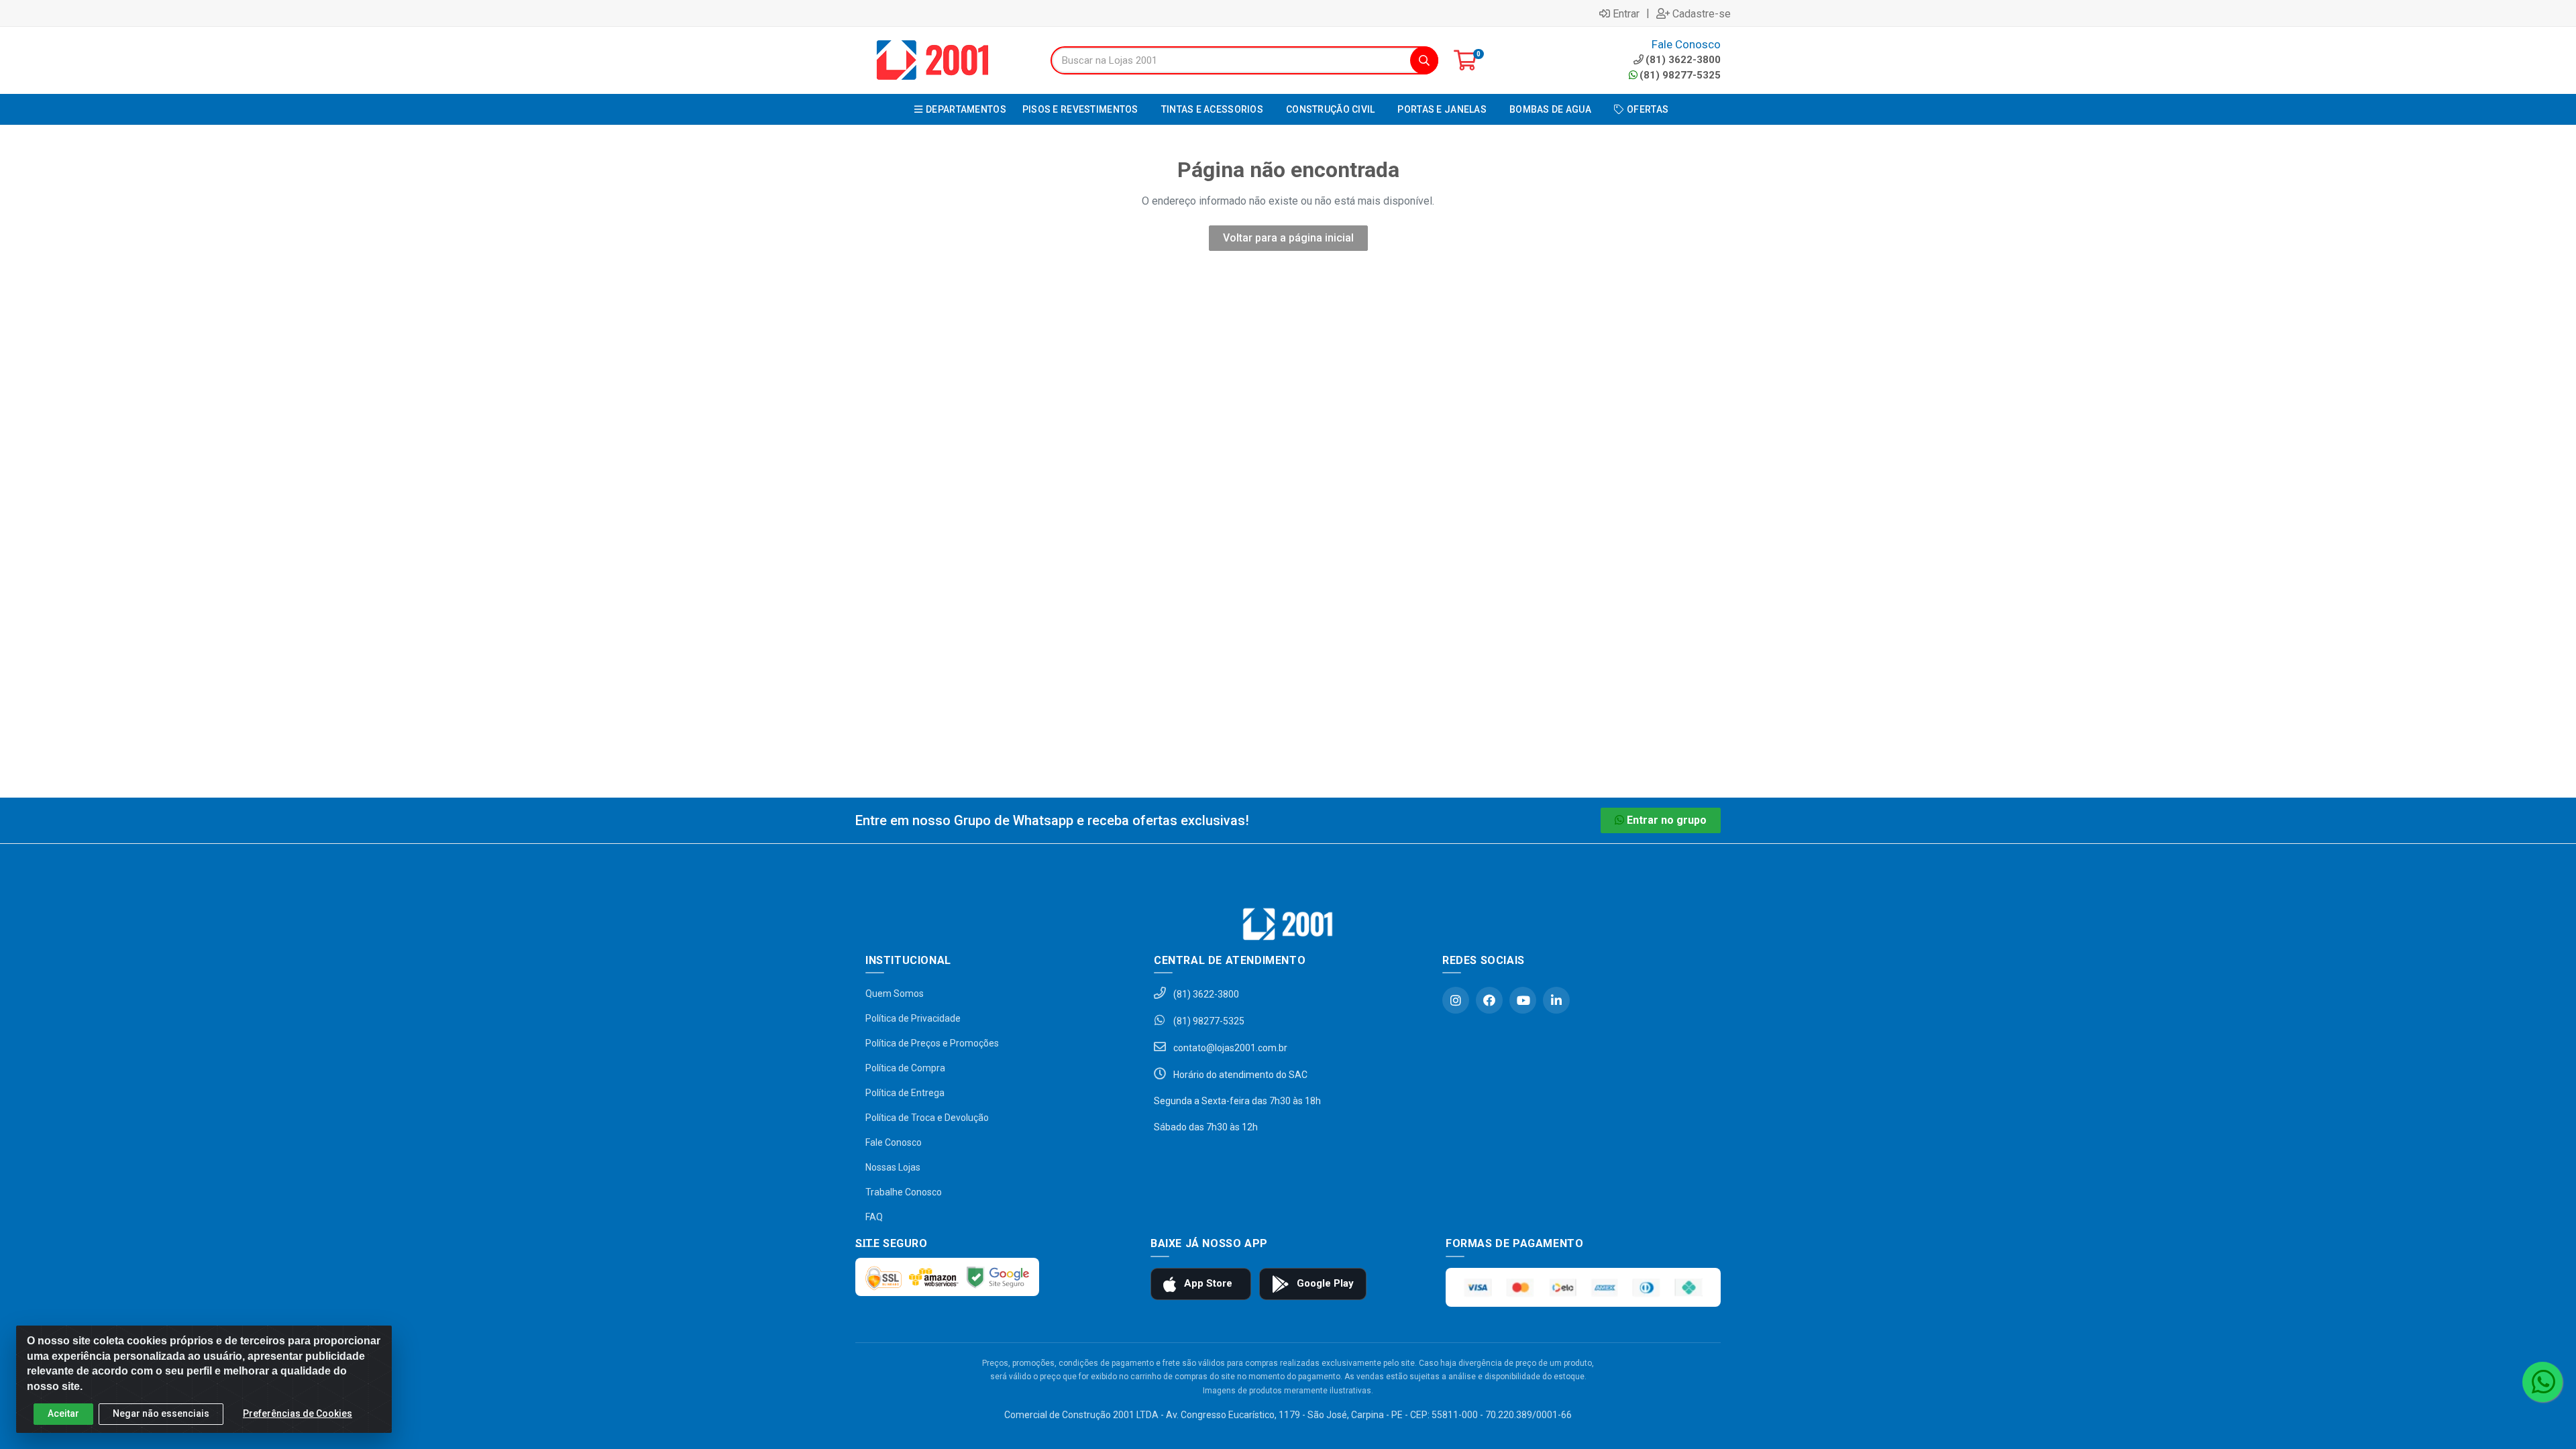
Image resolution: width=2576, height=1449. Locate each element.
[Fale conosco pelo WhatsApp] (2542, 1382)
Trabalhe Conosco (904, 1192)
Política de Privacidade (913, 1018)
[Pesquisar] (1424, 60)
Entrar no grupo (1667, 820)
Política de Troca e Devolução (927, 1118)
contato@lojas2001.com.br (1229, 1048)
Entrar (1626, 13)
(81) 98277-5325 (1680, 75)
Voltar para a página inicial (1288, 238)
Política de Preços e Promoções (932, 1043)
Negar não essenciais (161, 1413)
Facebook (1489, 1000)
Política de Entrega (905, 1093)
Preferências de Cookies (298, 1413)
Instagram (1456, 1000)
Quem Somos (895, 994)
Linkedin (1556, 1000)
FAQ (874, 1217)
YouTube (1523, 1000)
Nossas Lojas (893, 1167)
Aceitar (63, 1413)
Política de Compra (905, 1068)
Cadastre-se (1702, 13)
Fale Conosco (894, 1142)
